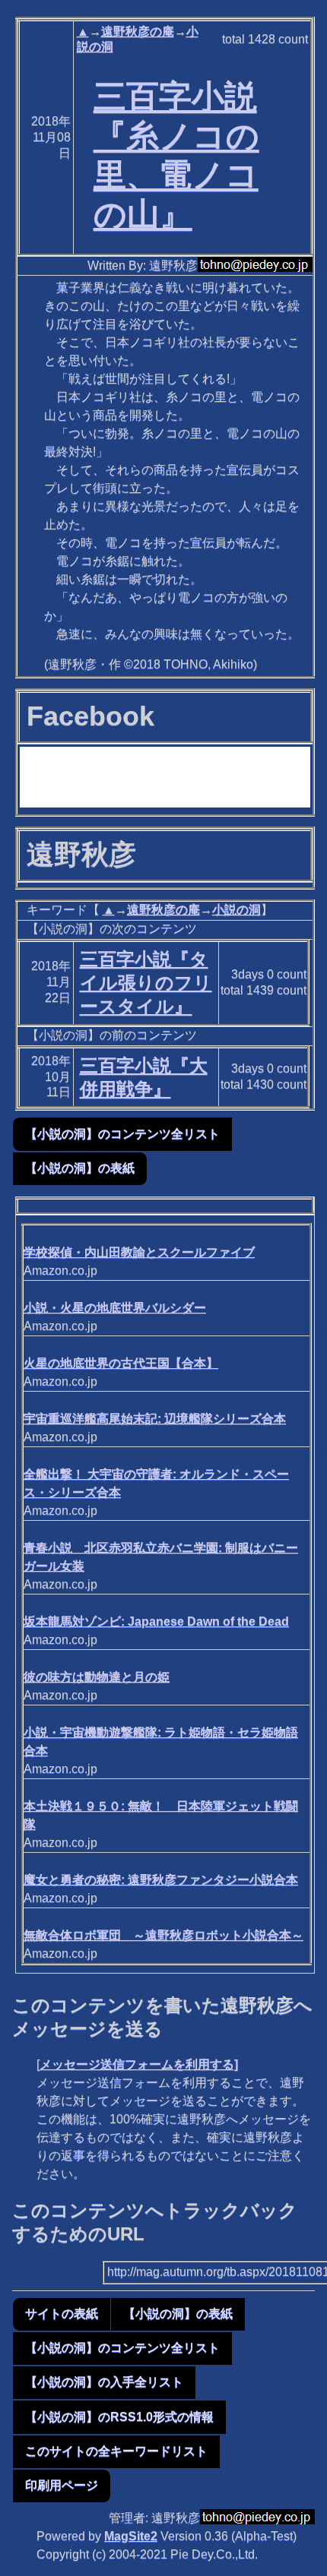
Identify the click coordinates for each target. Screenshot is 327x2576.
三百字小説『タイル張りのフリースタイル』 (146, 983)
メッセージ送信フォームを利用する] (139, 2064)
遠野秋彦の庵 (138, 32)
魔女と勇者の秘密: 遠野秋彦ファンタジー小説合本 (161, 1880)
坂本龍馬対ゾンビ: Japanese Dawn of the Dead (156, 1621)
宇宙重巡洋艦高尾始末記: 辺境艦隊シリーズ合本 (155, 1419)
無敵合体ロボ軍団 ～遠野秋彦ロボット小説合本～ (163, 1935)
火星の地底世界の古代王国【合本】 (121, 1363)
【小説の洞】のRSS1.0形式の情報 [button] (119, 2417)
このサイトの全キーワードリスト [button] (116, 2451)
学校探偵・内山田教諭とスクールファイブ (139, 1252)
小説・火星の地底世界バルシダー (115, 1308)
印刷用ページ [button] (62, 2485)
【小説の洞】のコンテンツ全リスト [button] (122, 1134)
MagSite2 (131, 2536)
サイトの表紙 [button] (62, 2314)
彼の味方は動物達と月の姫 (97, 1677)
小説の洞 (237, 910)
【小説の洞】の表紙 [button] (80, 1168)
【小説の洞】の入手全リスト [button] (104, 2382)
